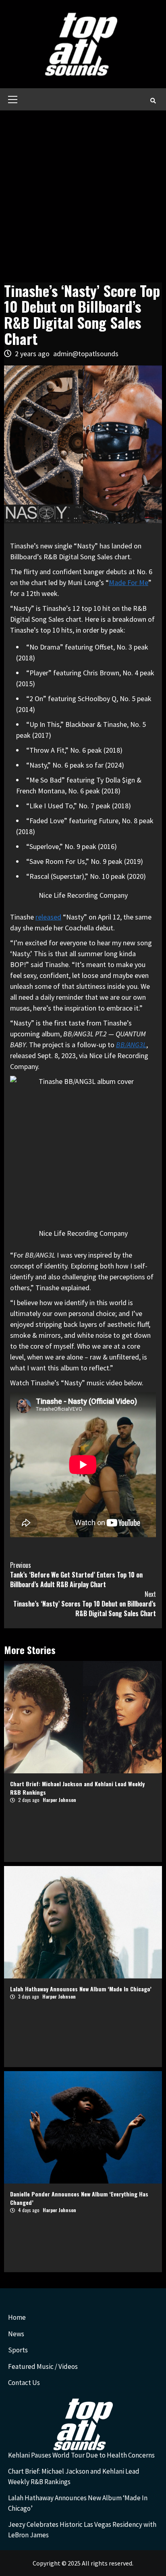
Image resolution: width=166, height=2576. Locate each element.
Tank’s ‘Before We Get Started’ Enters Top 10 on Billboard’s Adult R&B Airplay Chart (76, 1575)
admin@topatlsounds (86, 354)
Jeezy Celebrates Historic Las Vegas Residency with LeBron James (82, 2530)
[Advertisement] (83, 197)
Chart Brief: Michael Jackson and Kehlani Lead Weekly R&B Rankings (74, 2476)
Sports (18, 2350)
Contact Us (24, 2383)
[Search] (153, 100)
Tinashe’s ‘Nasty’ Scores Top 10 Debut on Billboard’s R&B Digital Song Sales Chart (85, 1604)
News (16, 2334)
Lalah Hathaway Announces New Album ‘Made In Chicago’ (81, 1989)
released (48, 917)
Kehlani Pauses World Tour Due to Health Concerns (81, 2455)
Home (17, 2317)
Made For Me (129, 582)
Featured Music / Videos (43, 2366)
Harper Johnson (59, 1800)
